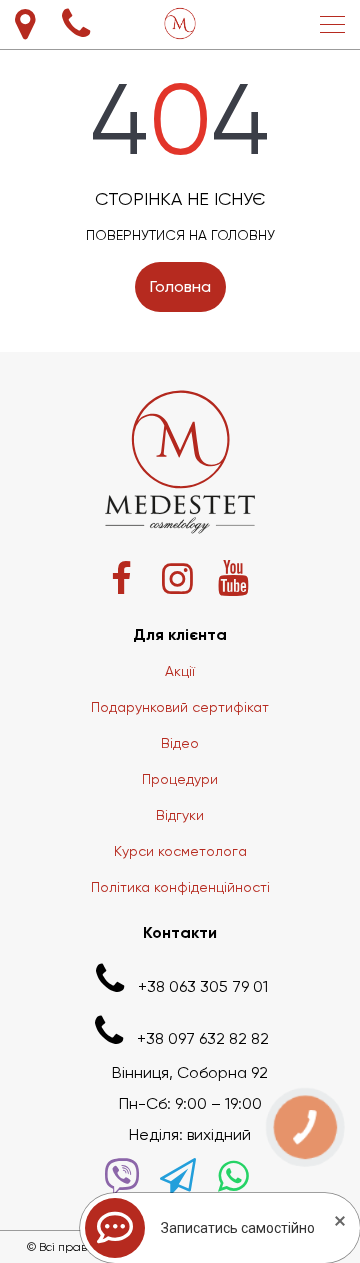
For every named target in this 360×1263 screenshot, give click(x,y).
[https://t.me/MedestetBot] (178, 1176)
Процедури (180, 779)
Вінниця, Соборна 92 (190, 1072)
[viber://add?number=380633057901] (122, 1176)
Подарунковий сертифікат (180, 707)
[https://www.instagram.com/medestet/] (178, 578)
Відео (180, 743)
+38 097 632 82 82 (203, 1038)
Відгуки (180, 815)
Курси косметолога (180, 851)
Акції (180, 671)
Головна (180, 286)
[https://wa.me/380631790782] (234, 1176)
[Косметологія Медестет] (180, 24)
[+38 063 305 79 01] (76, 24)
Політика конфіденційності (180, 887)
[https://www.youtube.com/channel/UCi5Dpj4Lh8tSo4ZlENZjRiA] (234, 578)
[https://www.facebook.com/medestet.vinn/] (122, 578)
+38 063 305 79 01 (203, 986)
